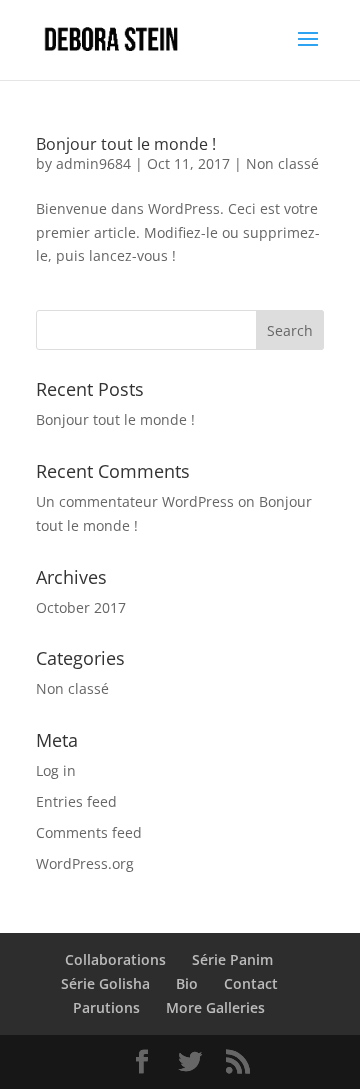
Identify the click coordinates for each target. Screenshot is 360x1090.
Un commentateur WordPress (135, 501)
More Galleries (215, 1007)
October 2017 (81, 607)
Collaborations (115, 959)
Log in (56, 770)
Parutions (106, 1007)
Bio (187, 983)
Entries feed (76, 801)
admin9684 (93, 163)
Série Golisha (105, 983)
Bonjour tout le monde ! (126, 144)
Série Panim (232, 959)
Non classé (282, 163)
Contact (251, 983)
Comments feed (89, 832)
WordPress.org (85, 863)
